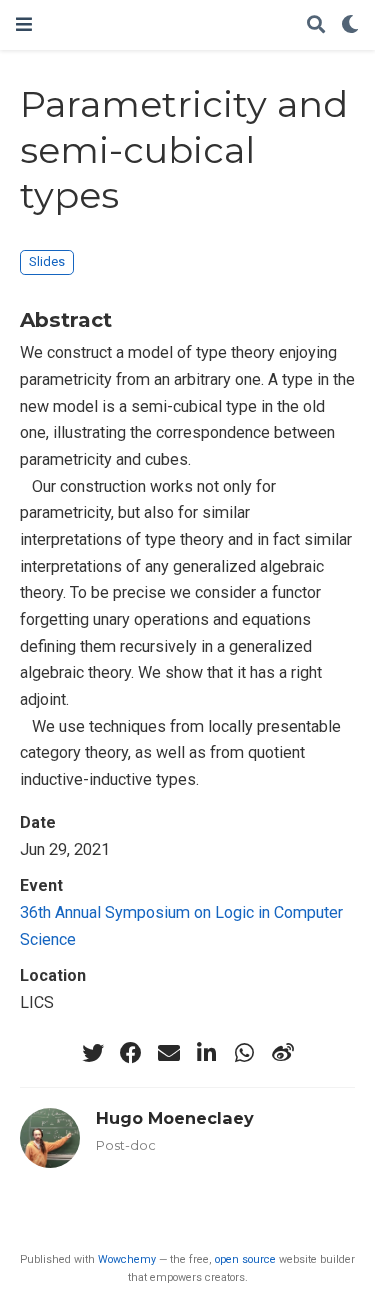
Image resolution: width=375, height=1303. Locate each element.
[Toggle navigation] (24, 24)
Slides (47, 261)
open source (245, 1259)
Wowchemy (127, 1259)
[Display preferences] (350, 25)
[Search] (316, 25)
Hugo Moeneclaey (175, 1118)
